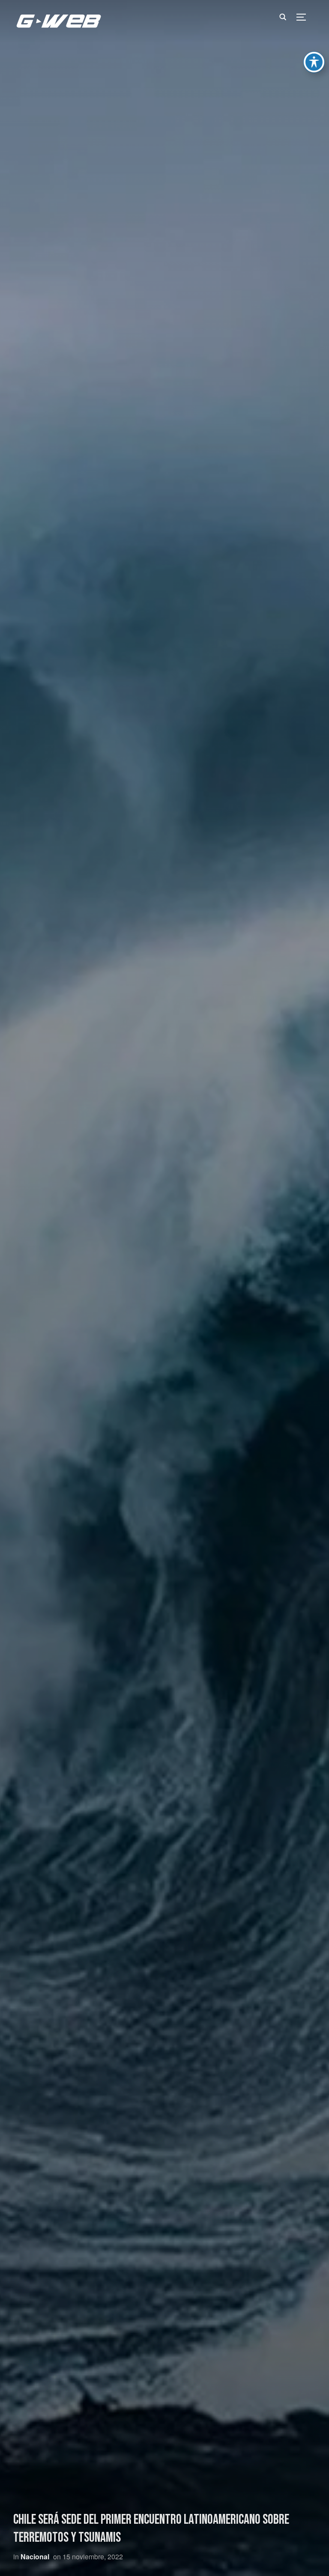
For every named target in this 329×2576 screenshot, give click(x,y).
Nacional (35, 2557)
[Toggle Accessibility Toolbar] (314, 62)
